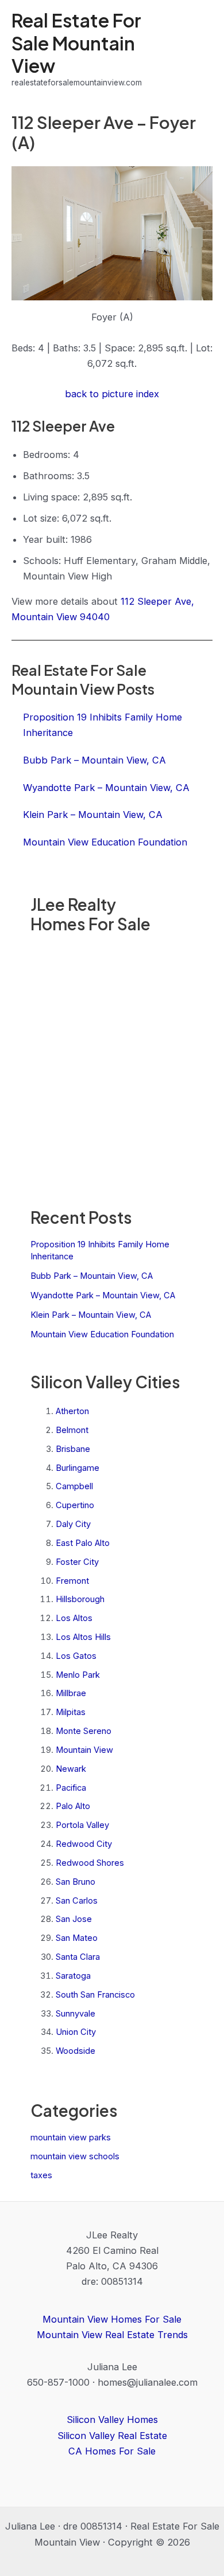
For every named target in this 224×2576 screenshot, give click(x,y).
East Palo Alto (83, 1543)
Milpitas (71, 1712)
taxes (41, 2175)
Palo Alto (73, 1806)
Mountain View (84, 1750)
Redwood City (84, 1844)
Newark (71, 1769)
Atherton (72, 1411)
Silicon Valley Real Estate (112, 2436)
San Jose (74, 1919)
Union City (76, 2032)
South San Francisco (95, 1995)
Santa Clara (78, 1957)
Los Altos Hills (83, 1637)
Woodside (76, 2051)
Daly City (73, 1524)
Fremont (72, 1581)
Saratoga (73, 1976)
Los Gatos (76, 1656)
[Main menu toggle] (200, 49)
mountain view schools (75, 2156)
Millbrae (71, 1693)
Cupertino (75, 1505)
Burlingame (78, 1468)
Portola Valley (82, 1825)
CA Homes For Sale (112, 2451)
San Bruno (76, 1882)
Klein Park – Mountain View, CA (91, 1315)
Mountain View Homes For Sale (112, 2319)
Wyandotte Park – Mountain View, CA (103, 1295)
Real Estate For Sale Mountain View (76, 43)
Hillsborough (80, 1599)
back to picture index (112, 394)
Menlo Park (78, 1675)
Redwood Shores (90, 1863)
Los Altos (74, 1618)
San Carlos (77, 1901)
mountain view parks (71, 2137)
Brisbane (73, 1449)
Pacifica (71, 1788)
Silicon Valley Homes (112, 2420)
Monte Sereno (84, 1731)
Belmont (72, 1430)
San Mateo (77, 1938)
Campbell (74, 1486)
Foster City (77, 1562)
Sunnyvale (76, 2014)
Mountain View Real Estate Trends (112, 2335)
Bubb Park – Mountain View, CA (92, 1276)
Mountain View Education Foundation (102, 1334)
